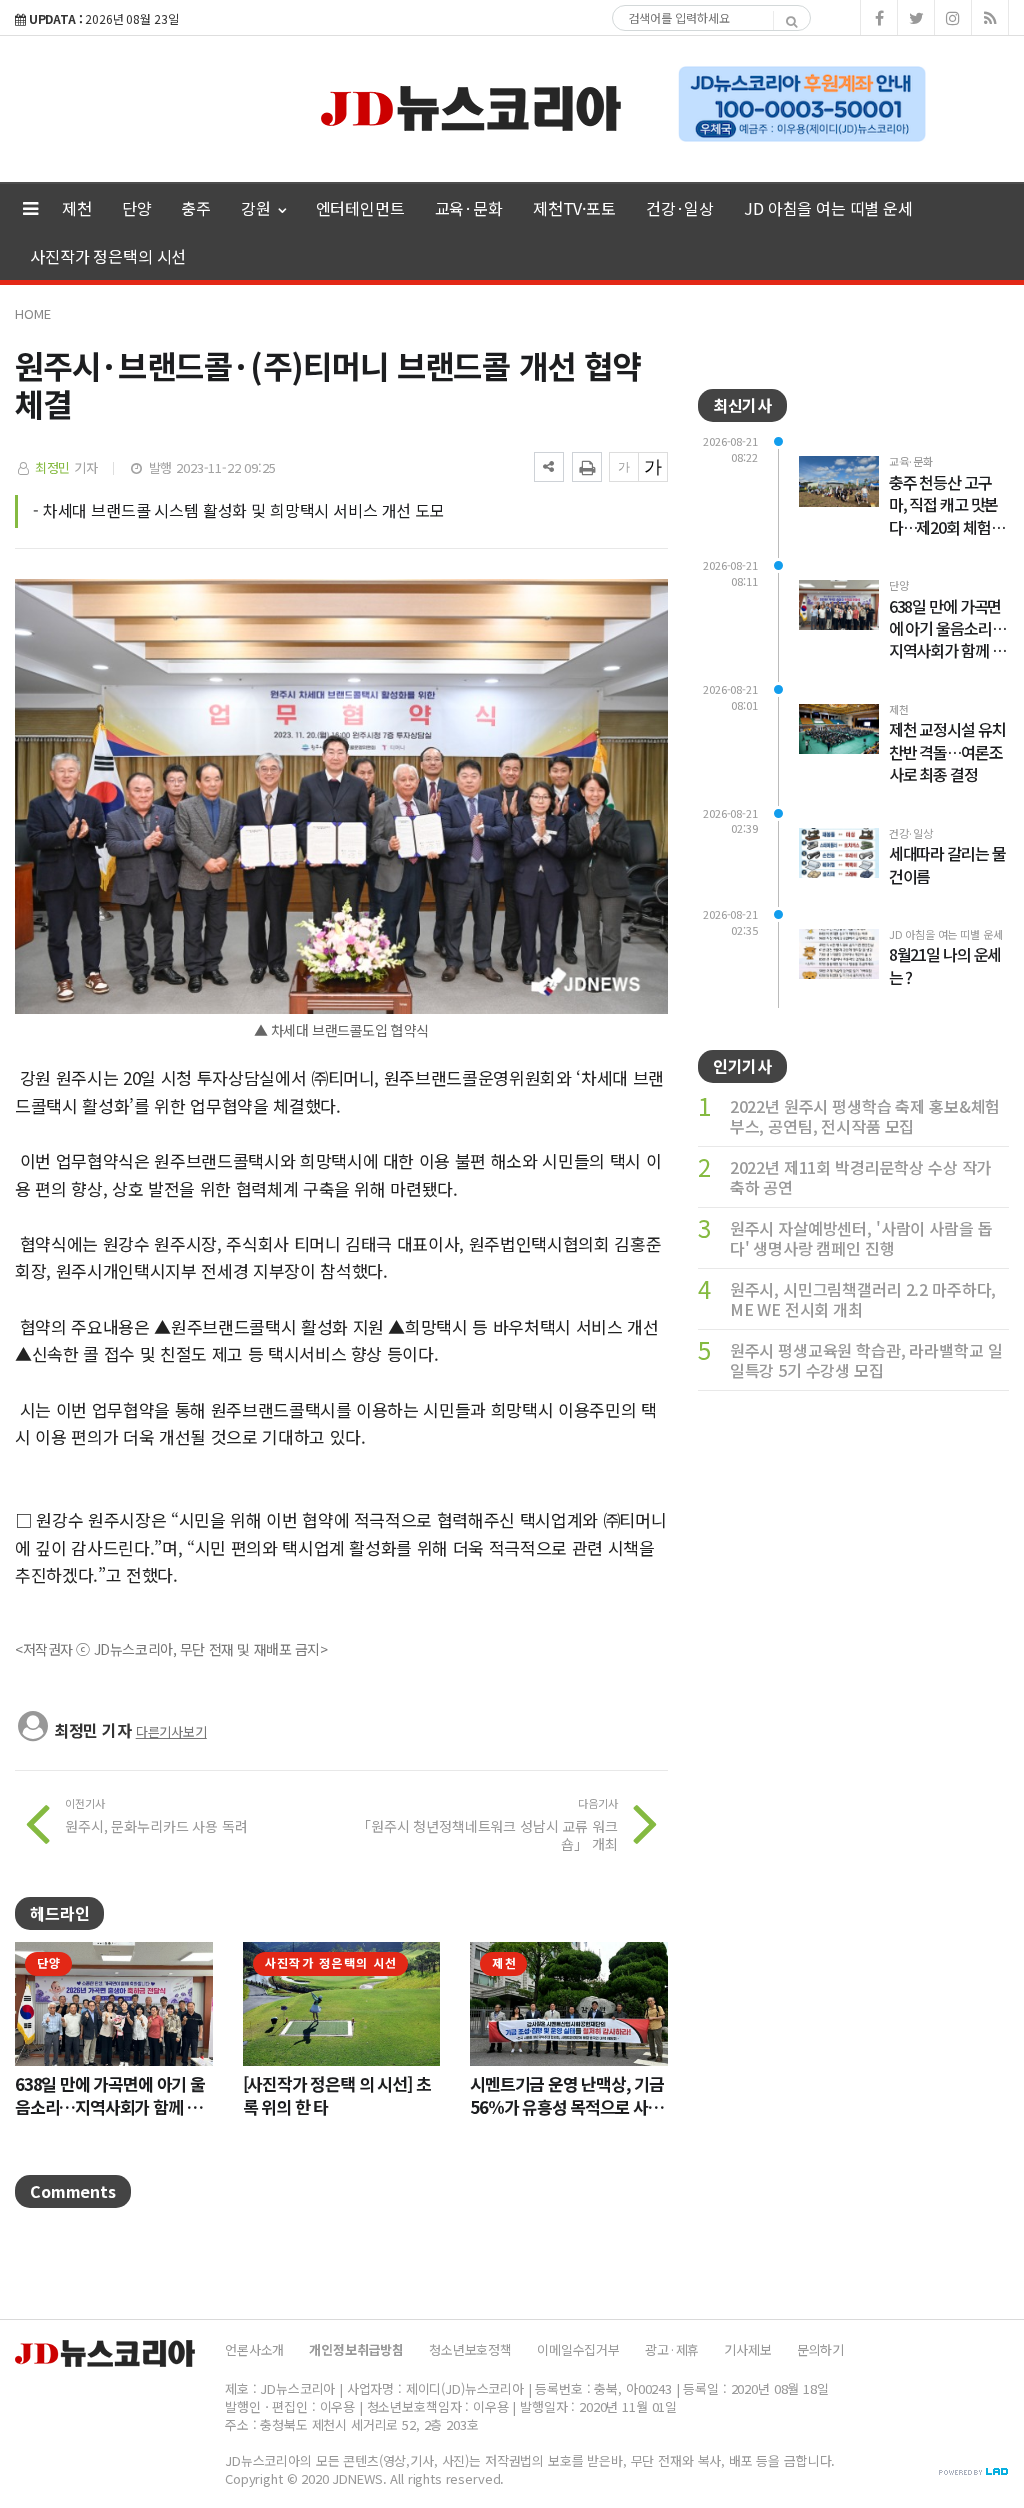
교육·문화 (469, 208)
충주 (196, 208)
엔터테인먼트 (360, 208)
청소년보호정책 (470, 2349)
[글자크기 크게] (653, 467)
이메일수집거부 (578, 2349)
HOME (32, 313)
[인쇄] (587, 467)
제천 (77, 208)
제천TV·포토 (574, 208)
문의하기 (820, 2349)
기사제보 (747, 2349)
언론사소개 (254, 2349)
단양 (137, 208)
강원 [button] (258, 208)
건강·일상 (680, 208)
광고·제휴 (672, 2349)
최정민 (53, 467)
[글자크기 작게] (624, 467)
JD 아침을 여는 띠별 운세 (828, 208)
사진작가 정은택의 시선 (108, 256)
